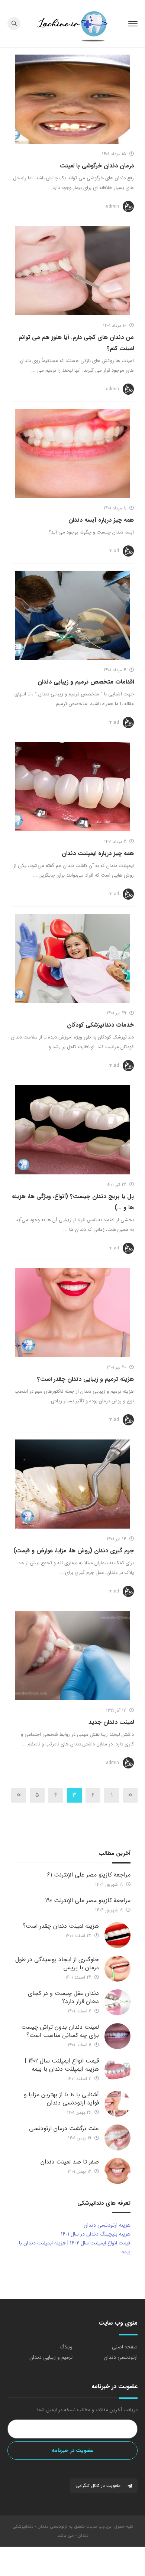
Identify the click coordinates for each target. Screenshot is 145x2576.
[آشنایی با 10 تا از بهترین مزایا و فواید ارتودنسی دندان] (117, 2104)
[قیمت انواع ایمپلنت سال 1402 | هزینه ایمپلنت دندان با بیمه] (117, 2070)
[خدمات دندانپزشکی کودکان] (72, 958)
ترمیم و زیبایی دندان (51, 2357)
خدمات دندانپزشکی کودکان (100, 1025)
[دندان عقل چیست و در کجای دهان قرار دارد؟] (117, 2002)
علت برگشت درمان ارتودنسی (64, 2128)
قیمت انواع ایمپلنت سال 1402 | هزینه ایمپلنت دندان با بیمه (62, 2065)
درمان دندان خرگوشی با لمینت (97, 166)
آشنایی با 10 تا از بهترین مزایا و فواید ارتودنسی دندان (61, 2099)
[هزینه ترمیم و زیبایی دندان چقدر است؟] (72, 1313)
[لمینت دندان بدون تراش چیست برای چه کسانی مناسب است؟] (117, 2036)
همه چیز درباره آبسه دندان (101, 520)
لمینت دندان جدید (111, 1722)
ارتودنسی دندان (121, 2357)
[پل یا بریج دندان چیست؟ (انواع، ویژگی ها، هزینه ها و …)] (72, 1130)
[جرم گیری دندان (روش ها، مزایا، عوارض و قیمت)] (72, 1484)
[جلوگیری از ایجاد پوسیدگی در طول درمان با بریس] (117, 1969)
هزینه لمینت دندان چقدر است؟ (61, 1926)
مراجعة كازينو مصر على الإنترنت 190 (88, 1900)
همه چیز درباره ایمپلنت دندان (98, 853)
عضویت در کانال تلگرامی (99, 2486)
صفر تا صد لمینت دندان (70, 2162)
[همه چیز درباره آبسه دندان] (72, 453)
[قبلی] (130, 1795)
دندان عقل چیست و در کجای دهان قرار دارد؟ (63, 1997)
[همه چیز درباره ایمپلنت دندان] (72, 787)
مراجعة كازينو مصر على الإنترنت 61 (89, 1875)
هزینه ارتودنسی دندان (107, 2225)
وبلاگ (66, 2347)
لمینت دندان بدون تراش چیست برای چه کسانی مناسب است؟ (60, 2031)
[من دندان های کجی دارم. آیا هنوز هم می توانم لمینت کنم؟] (72, 271)
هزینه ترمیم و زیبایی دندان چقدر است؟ (86, 1379)
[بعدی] (19, 1795)
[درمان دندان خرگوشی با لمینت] (72, 99)
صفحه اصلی (125, 2347)
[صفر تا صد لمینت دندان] (117, 2171)
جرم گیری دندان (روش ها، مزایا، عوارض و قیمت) (74, 1551)
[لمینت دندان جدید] (72, 1656)
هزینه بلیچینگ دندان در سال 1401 (96, 2234)
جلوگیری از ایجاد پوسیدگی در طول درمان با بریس (57, 1964)
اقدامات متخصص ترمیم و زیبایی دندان (86, 682)
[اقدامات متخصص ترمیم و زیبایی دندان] (72, 615)
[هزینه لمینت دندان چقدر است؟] (117, 1935)
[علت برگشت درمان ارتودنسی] (117, 2138)
